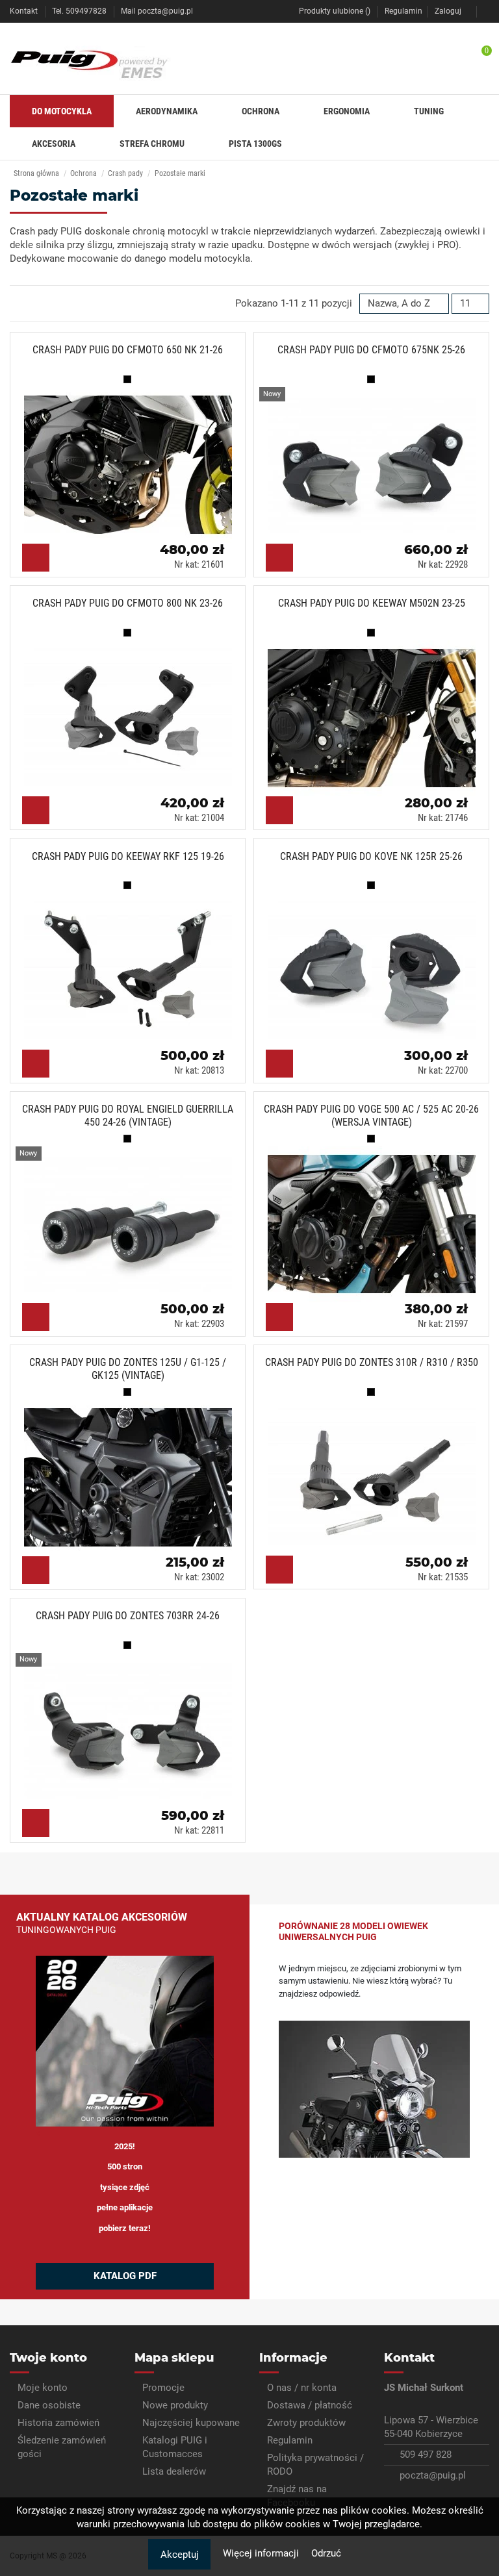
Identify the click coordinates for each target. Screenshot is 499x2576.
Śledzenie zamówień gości (62, 2447)
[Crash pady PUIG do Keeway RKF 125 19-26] (133, 966)
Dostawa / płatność (310, 2405)
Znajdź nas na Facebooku (297, 2496)
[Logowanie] (486, 11)
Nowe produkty (175, 2405)
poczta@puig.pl (433, 2475)
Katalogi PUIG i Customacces (175, 2447)
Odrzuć (326, 2553)
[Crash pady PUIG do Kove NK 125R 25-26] (377, 966)
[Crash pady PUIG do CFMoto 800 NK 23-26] (133, 713)
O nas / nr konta (302, 2388)
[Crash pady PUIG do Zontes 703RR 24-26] (133, 1725)
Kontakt (25, 11)
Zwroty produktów (306, 2423)
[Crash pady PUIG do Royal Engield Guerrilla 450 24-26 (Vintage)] (133, 1219)
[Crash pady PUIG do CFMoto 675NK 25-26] (377, 459)
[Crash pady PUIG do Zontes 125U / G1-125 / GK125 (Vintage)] (133, 1472)
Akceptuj (180, 2555)
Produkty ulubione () (335, 11)
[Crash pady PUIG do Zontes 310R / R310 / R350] (377, 1472)
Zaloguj (448, 11)
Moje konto (43, 2388)
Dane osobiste (49, 2405)
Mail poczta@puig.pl (157, 11)
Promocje (163, 2388)
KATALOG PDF (125, 2276)
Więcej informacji (262, 2553)
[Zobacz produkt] (36, 558)
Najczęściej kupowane (191, 2423)
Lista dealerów (174, 2471)
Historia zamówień (58, 2423)
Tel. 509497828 (80, 11)
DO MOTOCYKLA (62, 111)
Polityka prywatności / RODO (315, 2465)
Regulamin (403, 11)
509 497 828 (426, 2455)
